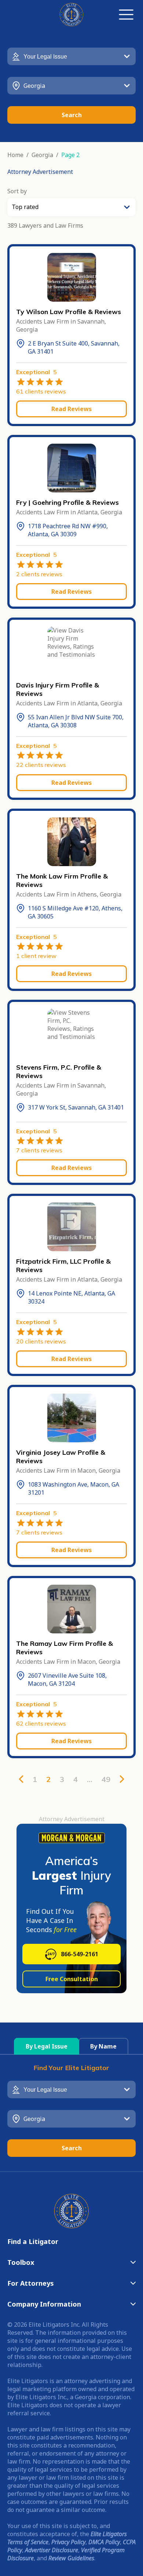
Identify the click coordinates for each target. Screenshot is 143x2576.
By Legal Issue (47, 2046)
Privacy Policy (68, 2542)
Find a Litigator (33, 2241)
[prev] (21, 1779)
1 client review (36, 956)
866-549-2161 (80, 1954)
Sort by (17, 191)
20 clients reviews (41, 1341)
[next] (122, 1779)
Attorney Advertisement (40, 172)
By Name (103, 2046)
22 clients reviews (41, 765)
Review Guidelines (71, 2558)
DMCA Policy (104, 2542)
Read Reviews (71, 409)
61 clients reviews (41, 391)
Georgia (42, 155)
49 (106, 1779)
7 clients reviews (39, 1150)
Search (72, 115)
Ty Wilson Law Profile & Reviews (69, 312)
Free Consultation (72, 1979)
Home (15, 155)
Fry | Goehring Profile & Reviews (67, 502)
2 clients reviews (39, 574)
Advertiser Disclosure (52, 2550)
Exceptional (36, 372)
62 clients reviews (41, 1723)
